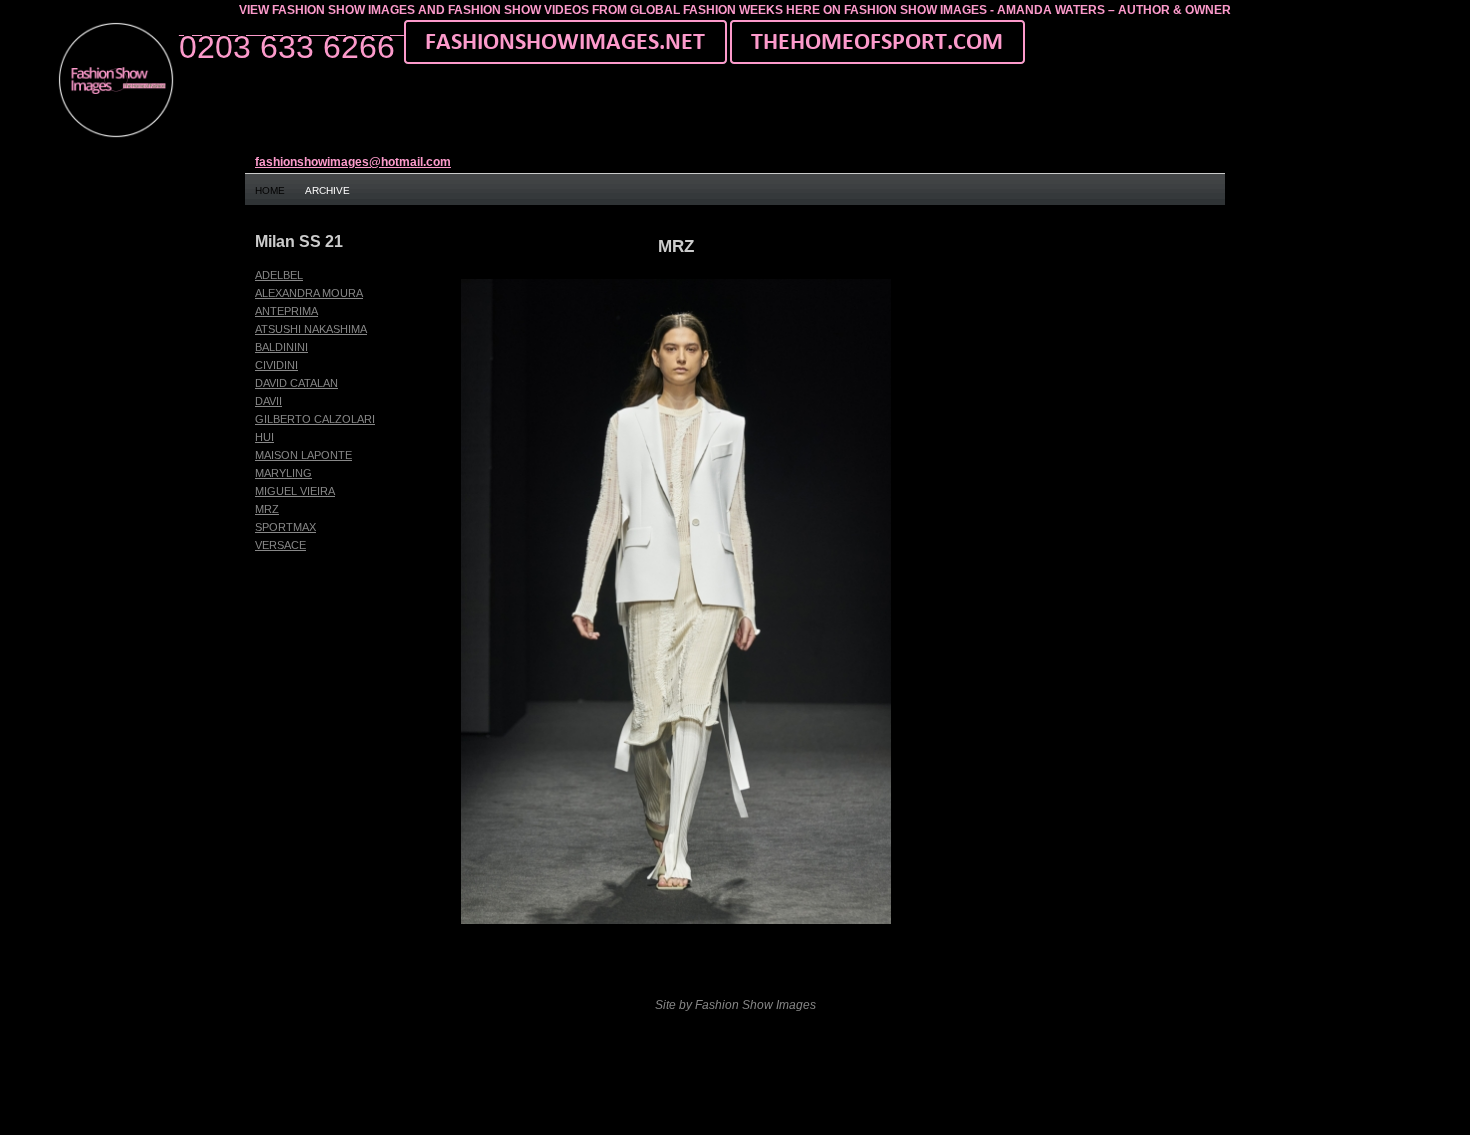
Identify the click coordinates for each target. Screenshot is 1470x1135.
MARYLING (283, 473)
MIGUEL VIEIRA (295, 491)
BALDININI (281, 347)
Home (270, 190)
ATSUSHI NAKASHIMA (311, 329)
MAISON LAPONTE (303, 455)
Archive (327, 190)
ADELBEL (279, 275)
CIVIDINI (276, 365)
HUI (264, 437)
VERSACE (280, 545)
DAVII (268, 401)
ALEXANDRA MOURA (309, 293)
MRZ (267, 509)
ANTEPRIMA (286, 311)
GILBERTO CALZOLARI (315, 419)
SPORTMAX (285, 527)
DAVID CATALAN (296, 383)
